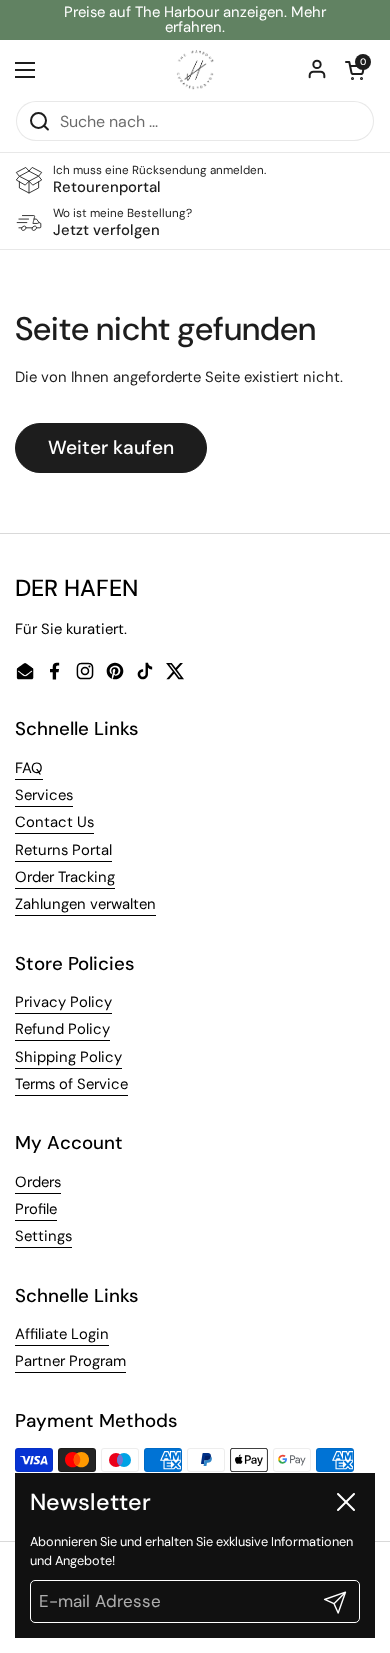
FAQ (29, 768)
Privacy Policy (63, 1002)
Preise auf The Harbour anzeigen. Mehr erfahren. (195, 20)
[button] (355, 70)
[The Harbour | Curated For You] (195, 70)
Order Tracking (65, 877)
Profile (36, 1209)
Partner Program (70, 1361)
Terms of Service (71, 1084)
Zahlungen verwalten (85, 904)
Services (44, 795)
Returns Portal (63, 850)
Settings (43, 1236)
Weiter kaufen (111, 447)
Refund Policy (62, 1029)
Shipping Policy (68, 1057)
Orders (38, 1182)
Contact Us (54, 822)
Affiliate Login (62, 1334)
